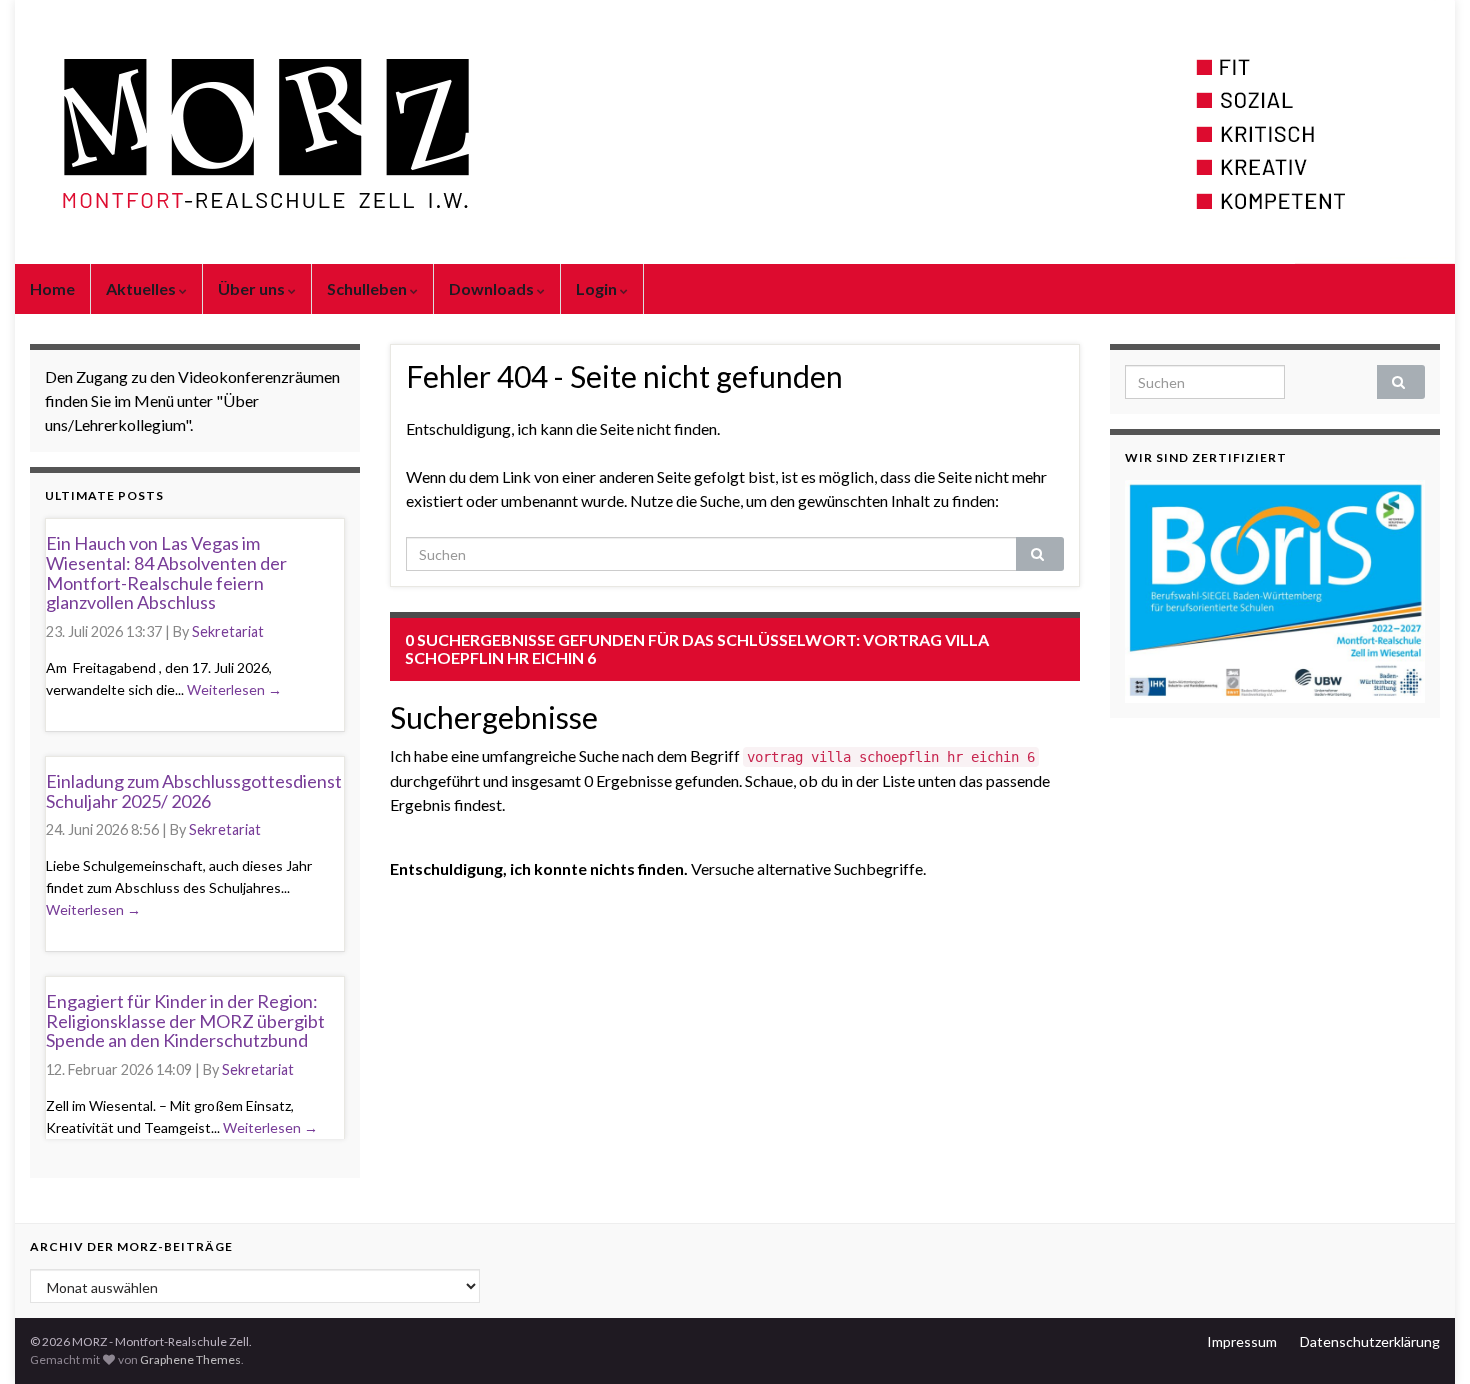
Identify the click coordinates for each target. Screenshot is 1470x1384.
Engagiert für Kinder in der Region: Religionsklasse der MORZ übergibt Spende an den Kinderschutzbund (185, 1021)
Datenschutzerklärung (1370, 1341)
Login (598, 288)
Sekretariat (228, 631)
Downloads (493, 288)
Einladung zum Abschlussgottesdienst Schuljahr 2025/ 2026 (194, 791)
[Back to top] (1425, 1339)
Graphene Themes (190, 1359)
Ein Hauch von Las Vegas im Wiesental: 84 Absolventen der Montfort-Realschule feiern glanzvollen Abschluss (166, 572)
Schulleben (368, 288)
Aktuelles (142, 288)
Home (52, 288)
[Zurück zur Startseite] (735, 132)
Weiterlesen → (234, 689)
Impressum (1242, 1341)
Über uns (253, 288)
